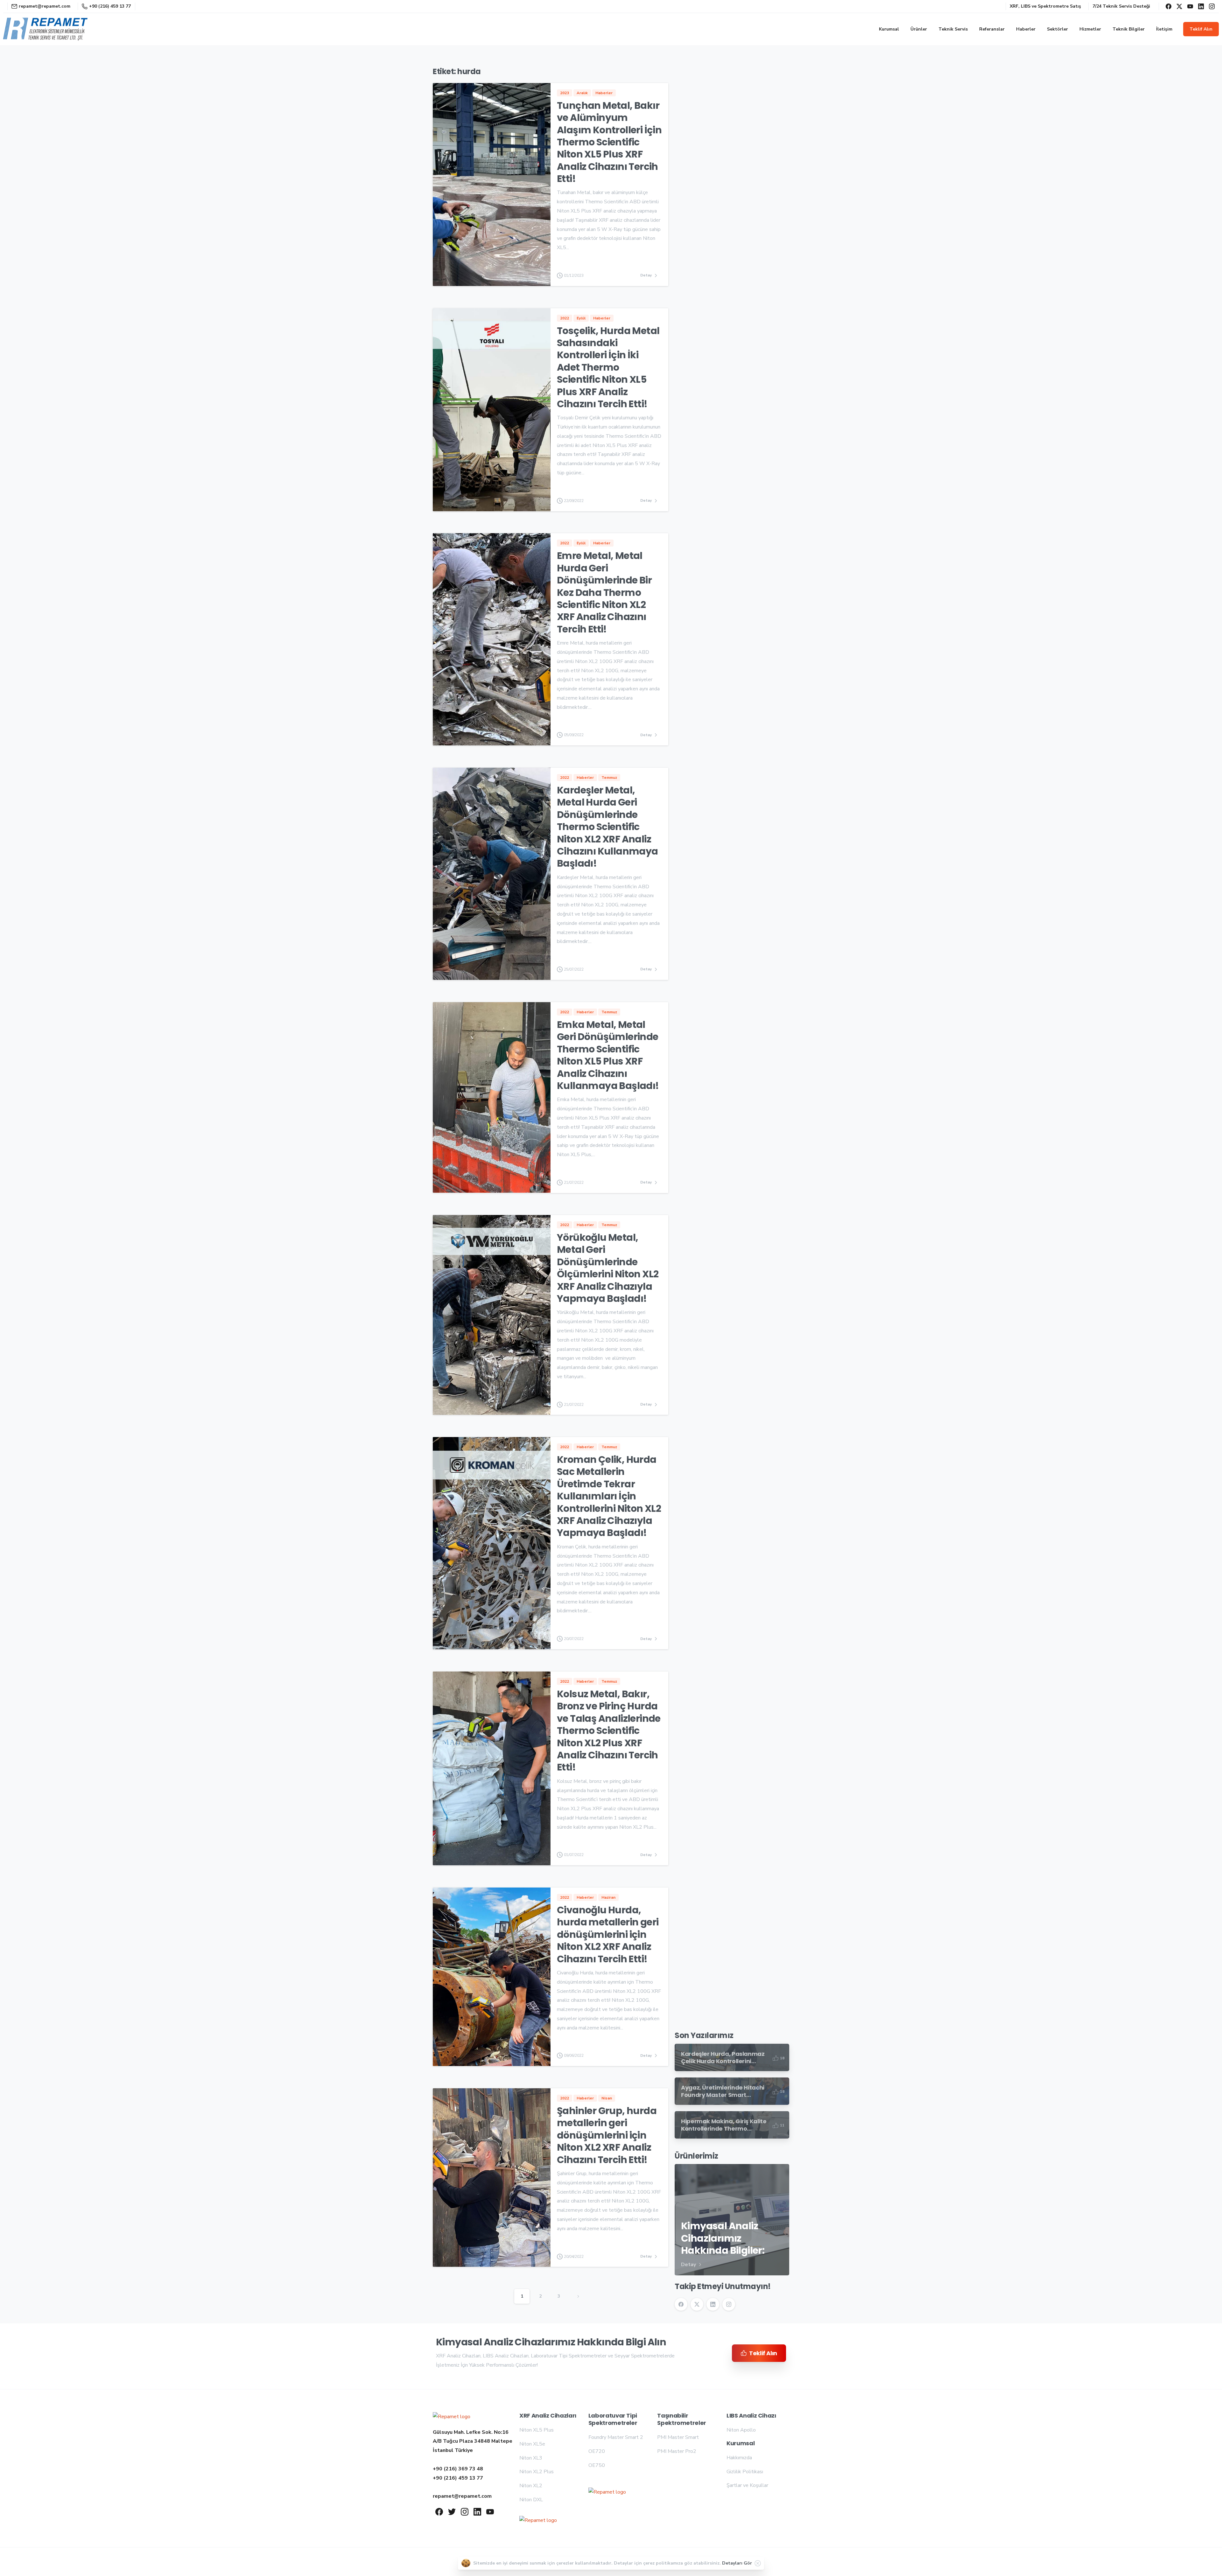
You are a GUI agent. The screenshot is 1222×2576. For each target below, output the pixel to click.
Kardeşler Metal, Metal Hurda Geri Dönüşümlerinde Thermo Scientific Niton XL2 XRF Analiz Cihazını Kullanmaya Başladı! (607, 827)
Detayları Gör (737, 2563)
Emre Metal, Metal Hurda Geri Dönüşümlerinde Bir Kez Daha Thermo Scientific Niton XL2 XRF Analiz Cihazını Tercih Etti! (604, 592)
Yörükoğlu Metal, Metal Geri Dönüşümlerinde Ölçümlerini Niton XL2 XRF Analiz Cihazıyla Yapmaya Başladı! (608, 1268)
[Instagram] (1212, 6)
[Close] (758, 2563)
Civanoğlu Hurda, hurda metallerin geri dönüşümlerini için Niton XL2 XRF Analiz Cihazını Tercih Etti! (608, 1934)
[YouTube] (1190, 6)
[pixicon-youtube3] (490, 2511)
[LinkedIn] (1201, 6)
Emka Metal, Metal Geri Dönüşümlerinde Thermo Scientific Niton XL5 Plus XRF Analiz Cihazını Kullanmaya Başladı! (608, 1055)
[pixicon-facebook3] (439, 2511)
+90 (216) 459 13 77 (110, 6)
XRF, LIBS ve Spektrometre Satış (1045, 6)
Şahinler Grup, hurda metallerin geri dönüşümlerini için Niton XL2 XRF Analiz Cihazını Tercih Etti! (607, 2135)
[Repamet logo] (452, 2417)
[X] (1179, 6)
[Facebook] (1169, 6)
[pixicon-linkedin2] (477, 2511)
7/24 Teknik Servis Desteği (1121, 6)
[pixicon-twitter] (452, 2511)
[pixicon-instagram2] (465, 2511)
